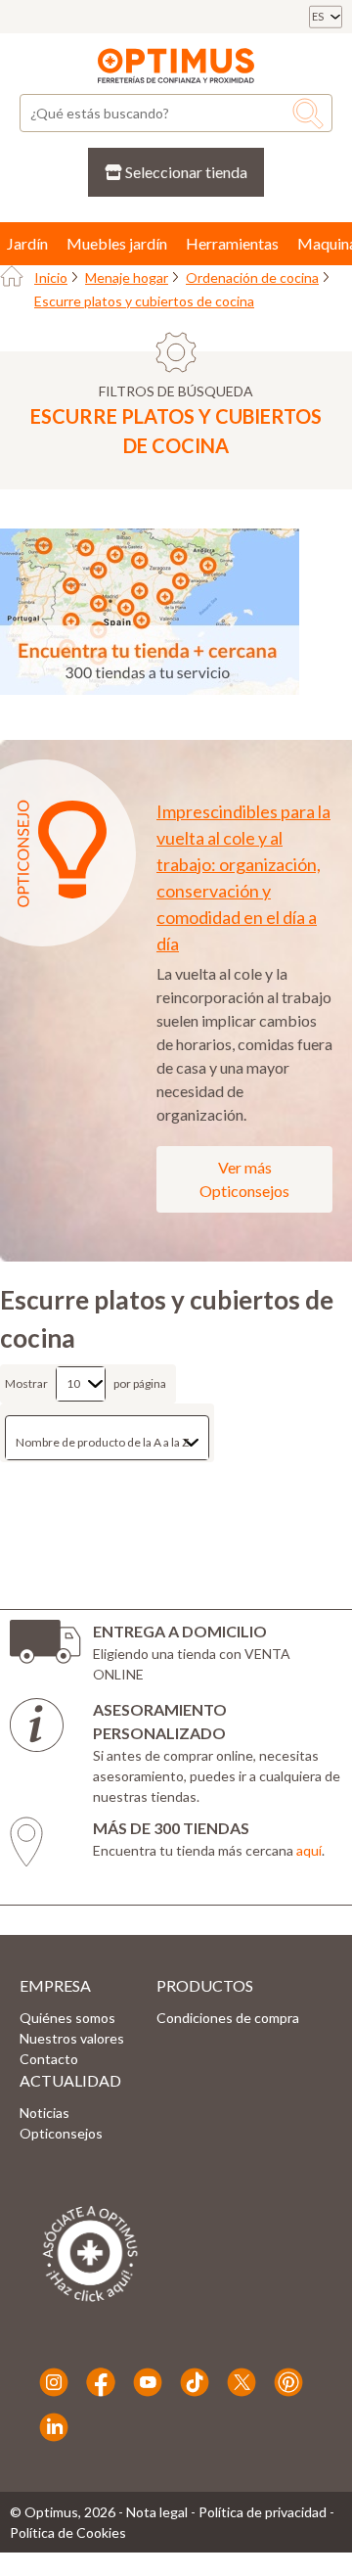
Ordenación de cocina (252, 277)
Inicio (51, 277)
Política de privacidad (263, 2512)
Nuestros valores (72, 2038)
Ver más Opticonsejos (244, 1179)
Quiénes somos (67, 2018)
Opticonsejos (61, 2133)
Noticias (44, 2113)
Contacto (49, 2059)
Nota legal (157, 2512)
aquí (309, 1850)
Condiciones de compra (228, 2018)
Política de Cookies (68, 2532)
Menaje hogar (127, 277)
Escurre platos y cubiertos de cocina (144, 301)
